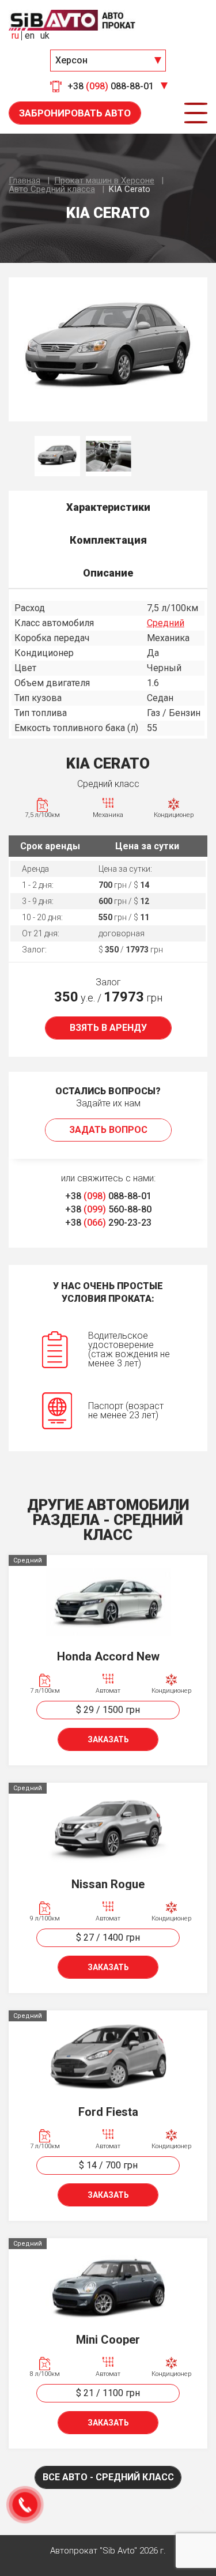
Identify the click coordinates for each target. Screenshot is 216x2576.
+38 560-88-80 (108, 1209)
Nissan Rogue (108, 1884)
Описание (108, 573)
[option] (108, 349)
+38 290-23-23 (108, 1223)
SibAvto (72, 20)
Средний (166, 623)
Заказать (108, 1739)
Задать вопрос (108, 1130)
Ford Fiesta (108, 2112)
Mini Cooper (108, 2340)
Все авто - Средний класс (108, 2477)
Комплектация (108, 540)
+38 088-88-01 (108, 1196)
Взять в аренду (108, 1028)
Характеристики (108, 507)
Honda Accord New (108, 1656)
